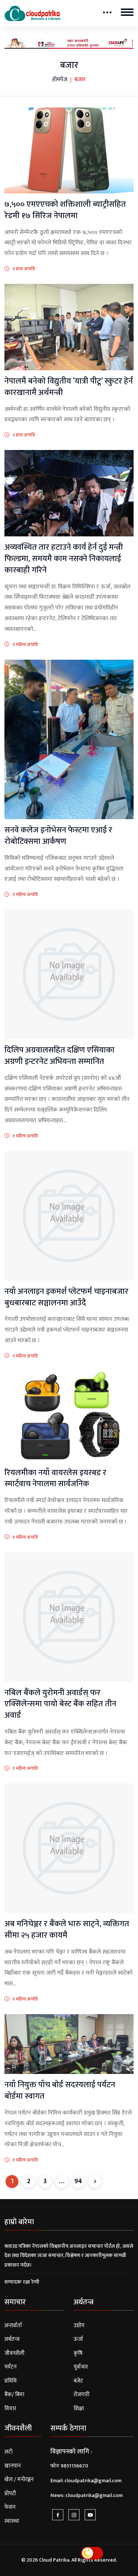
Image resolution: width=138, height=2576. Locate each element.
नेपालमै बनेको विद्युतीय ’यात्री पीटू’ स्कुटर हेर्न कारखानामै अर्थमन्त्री (69, 387)
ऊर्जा (78, 2339)
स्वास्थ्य (12, 2521)
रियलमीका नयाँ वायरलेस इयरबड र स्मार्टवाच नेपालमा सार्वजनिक (55, 1478)
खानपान (13, 2466)
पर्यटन (10, 2367)
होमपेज (60, 80)
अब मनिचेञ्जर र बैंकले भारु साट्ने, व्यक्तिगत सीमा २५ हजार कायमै (67, 1930)
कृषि (78, 2353)
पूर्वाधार (81, 2367)
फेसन (10, 2507)
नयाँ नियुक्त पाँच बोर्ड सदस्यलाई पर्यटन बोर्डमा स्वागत (60, 2091)
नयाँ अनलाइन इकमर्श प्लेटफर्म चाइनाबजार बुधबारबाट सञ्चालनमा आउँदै (66, 1297)
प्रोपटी (10, 2493)
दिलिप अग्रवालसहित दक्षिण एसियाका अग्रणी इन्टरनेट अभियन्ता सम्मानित (59, 1056)
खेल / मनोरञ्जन (19, 2479)
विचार (10, 2409)
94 (78, 2181)
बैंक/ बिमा (14, 2395)
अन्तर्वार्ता (13, 2326)
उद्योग (79, 2326)
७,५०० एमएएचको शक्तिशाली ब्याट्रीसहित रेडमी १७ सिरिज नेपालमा (65, 210)
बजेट (78, 2381)
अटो (8, 2452)
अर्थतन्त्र (12, 2339)
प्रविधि (10, 2381)
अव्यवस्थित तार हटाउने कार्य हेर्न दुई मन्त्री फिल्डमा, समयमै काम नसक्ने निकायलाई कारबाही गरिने (64, 559)
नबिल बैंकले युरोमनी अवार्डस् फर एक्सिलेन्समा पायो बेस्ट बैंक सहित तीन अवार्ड (60, 1704)
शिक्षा (79, 2409)
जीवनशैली (15, 2353)
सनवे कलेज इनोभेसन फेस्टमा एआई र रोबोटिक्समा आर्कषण (58, 836)
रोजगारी (82, 2395)
